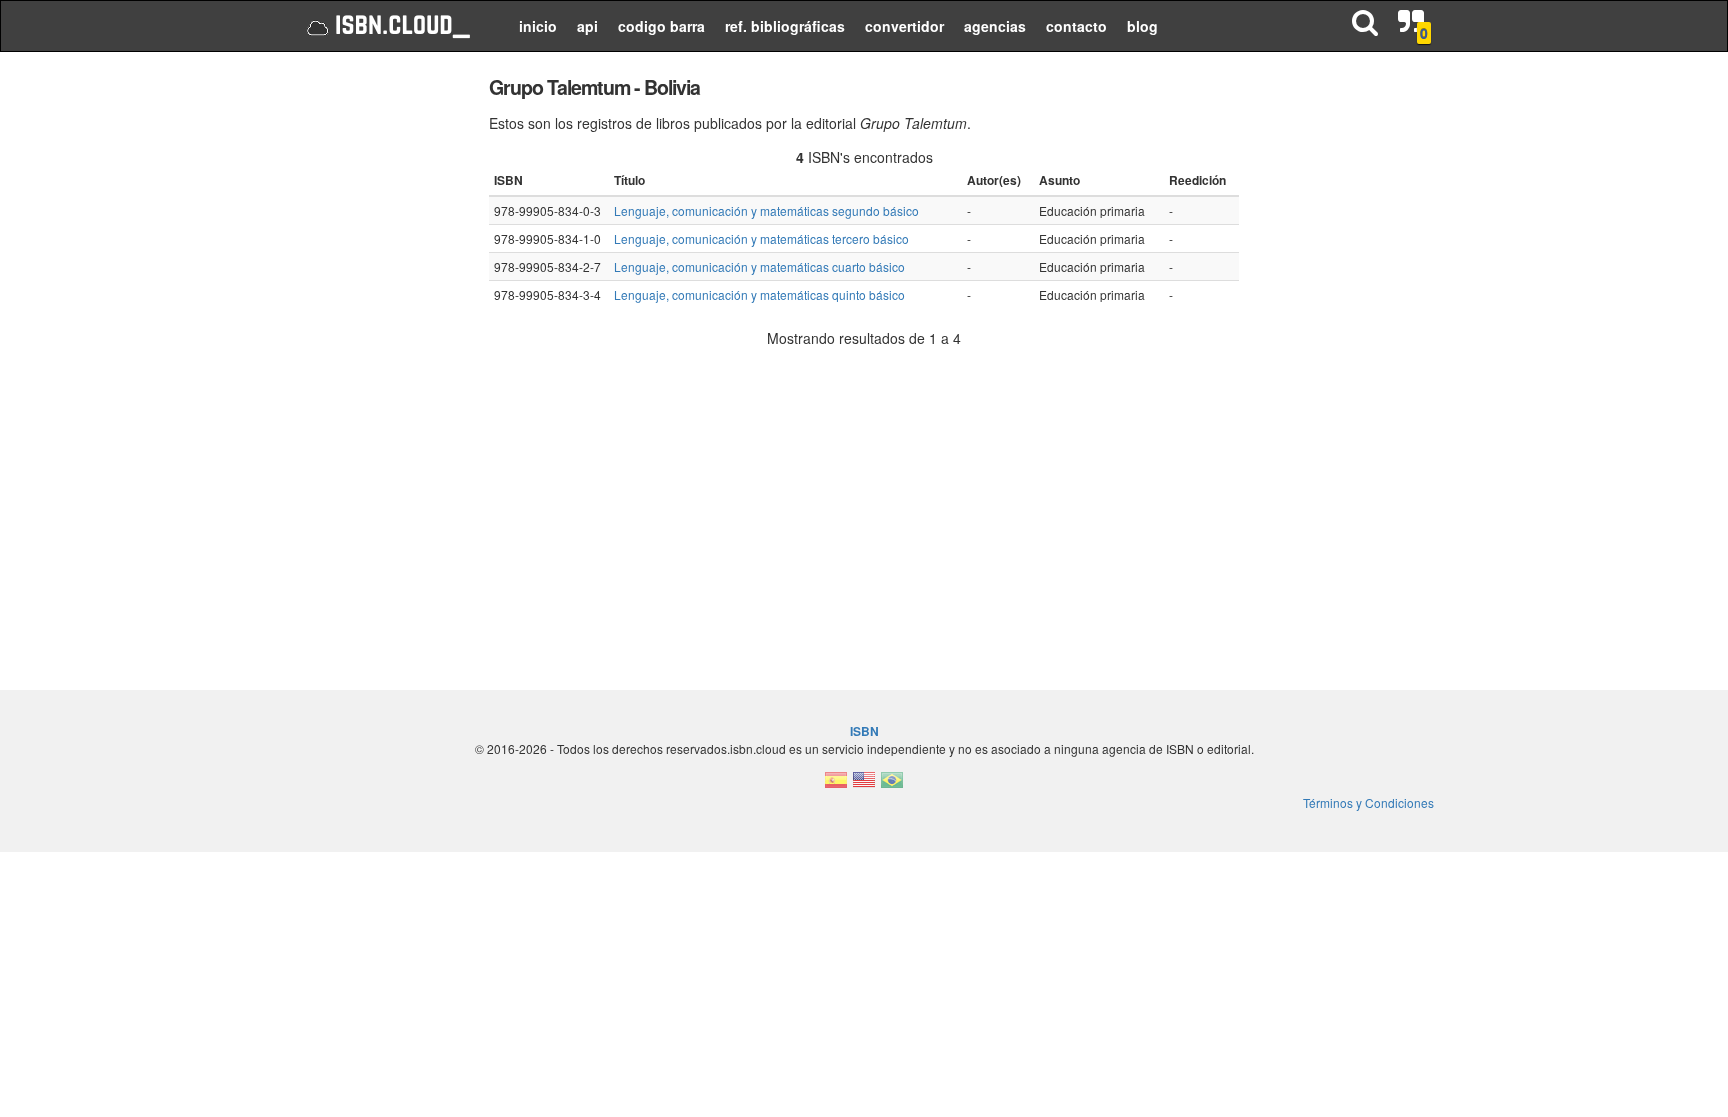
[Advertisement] (376, 370)
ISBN (864, 731)
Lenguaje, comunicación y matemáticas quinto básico (759, 294)
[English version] (864, 785)
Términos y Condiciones (1368, 802)
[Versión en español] (836, 785)
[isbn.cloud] (386, 26)
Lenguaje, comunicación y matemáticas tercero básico (761, 238)
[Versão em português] (892, 785)
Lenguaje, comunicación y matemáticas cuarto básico (759, 266)
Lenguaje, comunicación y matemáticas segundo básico (766, 210)
